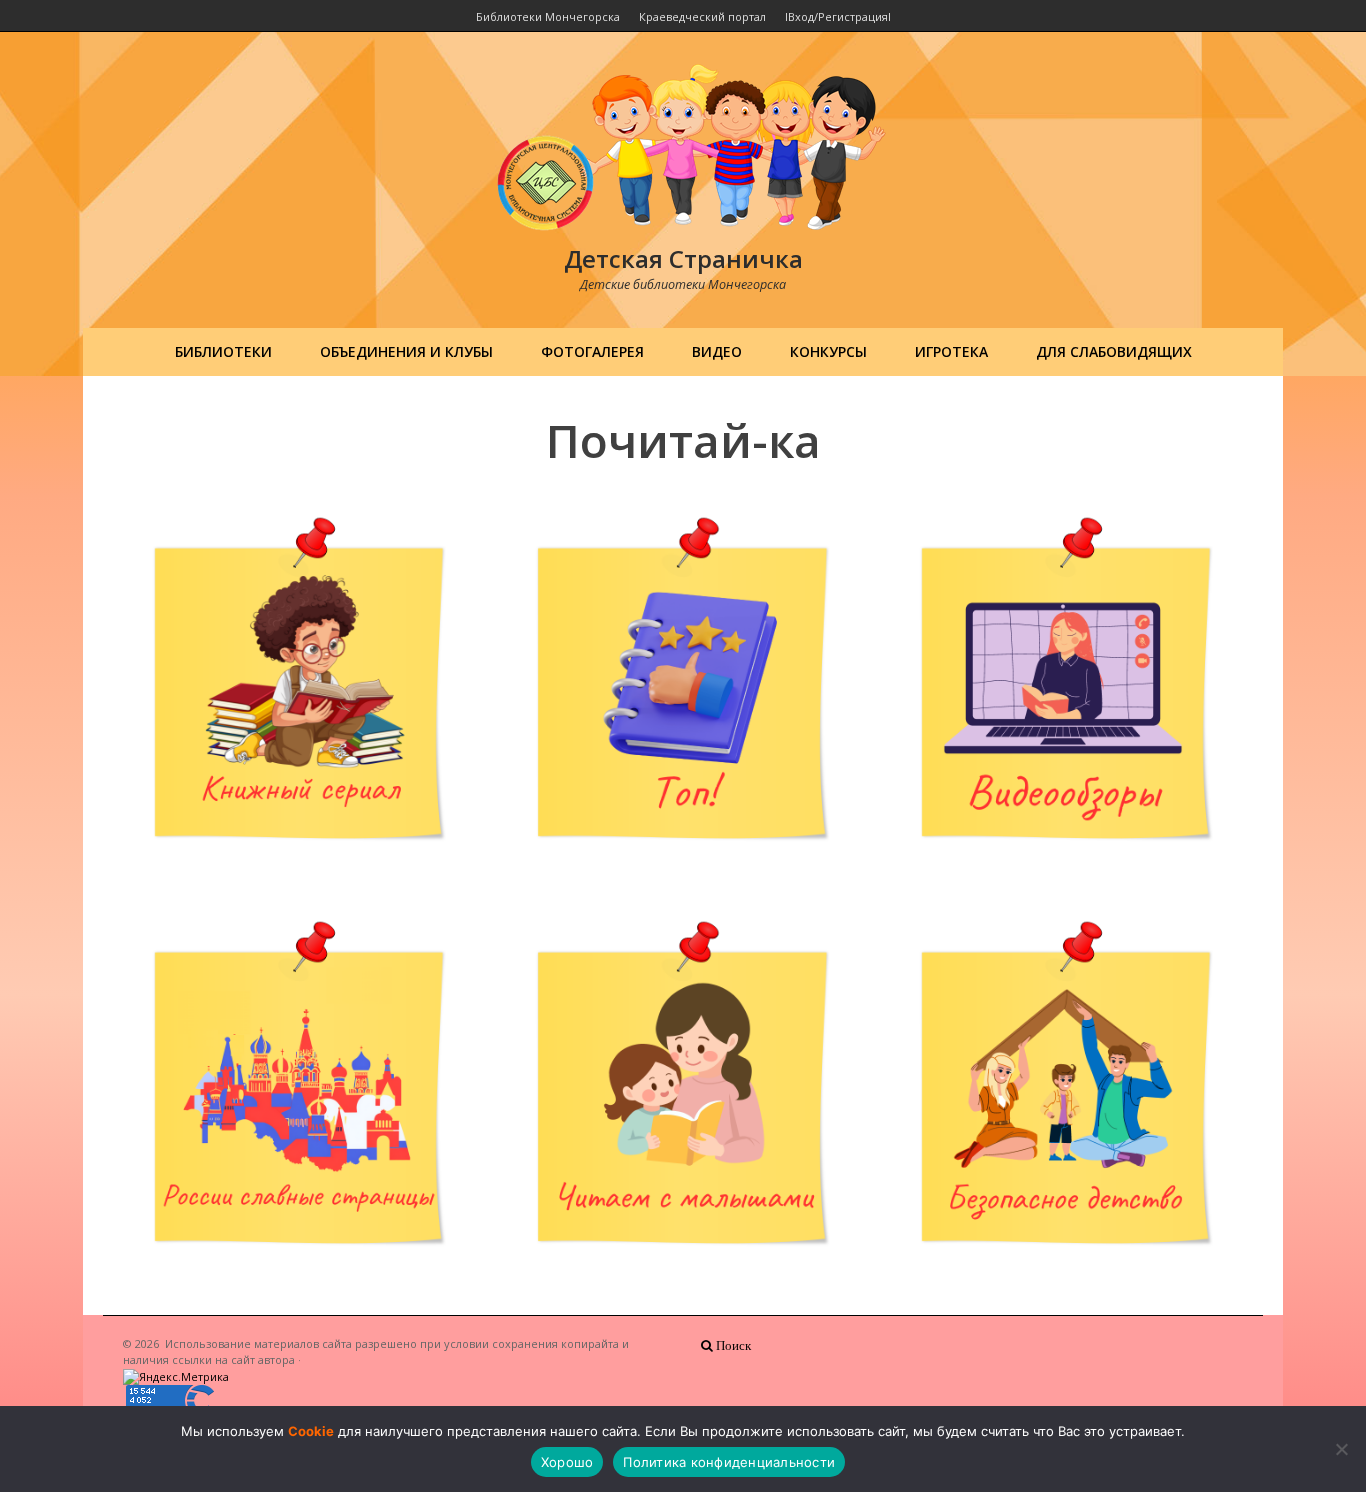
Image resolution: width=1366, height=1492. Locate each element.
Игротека (951, 351)
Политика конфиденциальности (729, 1462)
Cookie (311, 1431)
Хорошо (567, 1462)
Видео (717, 351)
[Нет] (1341, 1449)
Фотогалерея (592, 351)
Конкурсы (828, 351)
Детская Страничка (683, 258)
